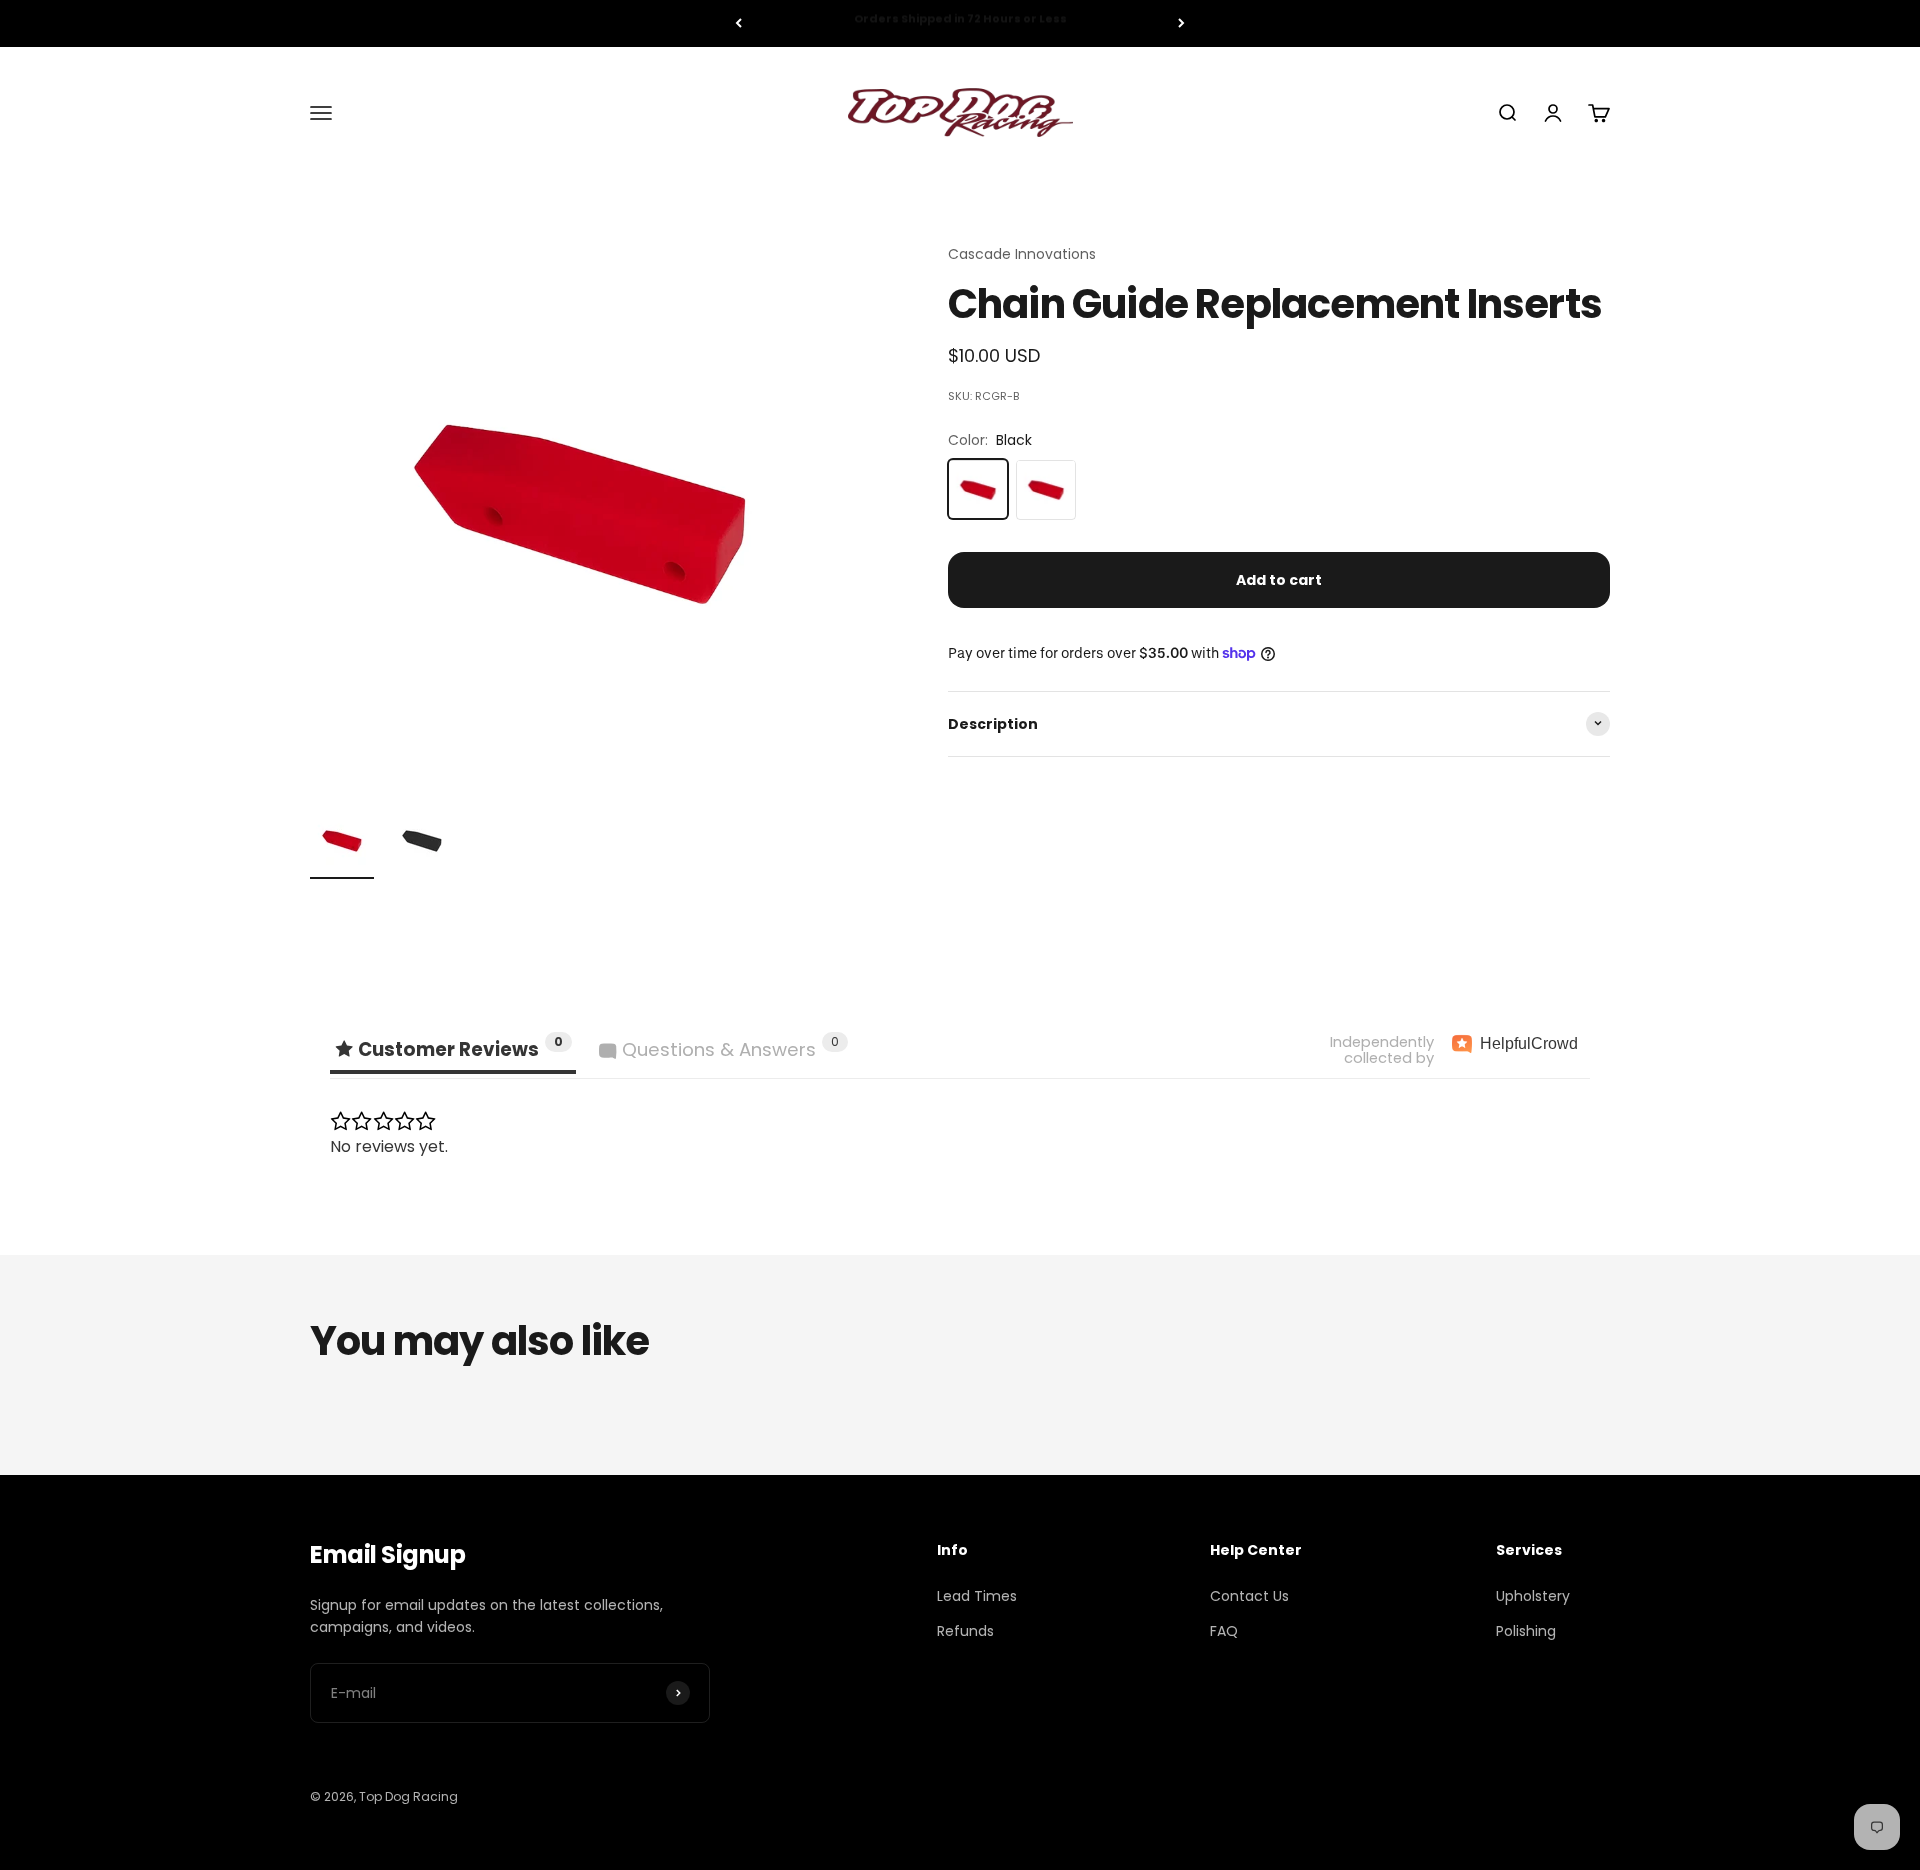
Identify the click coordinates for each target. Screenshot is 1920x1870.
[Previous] (738, 23)
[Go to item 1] (342, 844)
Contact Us (1249, 1596)
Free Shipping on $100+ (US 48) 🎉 (960, 23)
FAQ (1224, 1631)
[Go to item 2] (422, 844)
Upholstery (1533, 1596)
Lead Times (977, 1596)
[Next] (1181, 23)
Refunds (965, 1631)
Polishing (1526, 1631)
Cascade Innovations (1022, 254)
